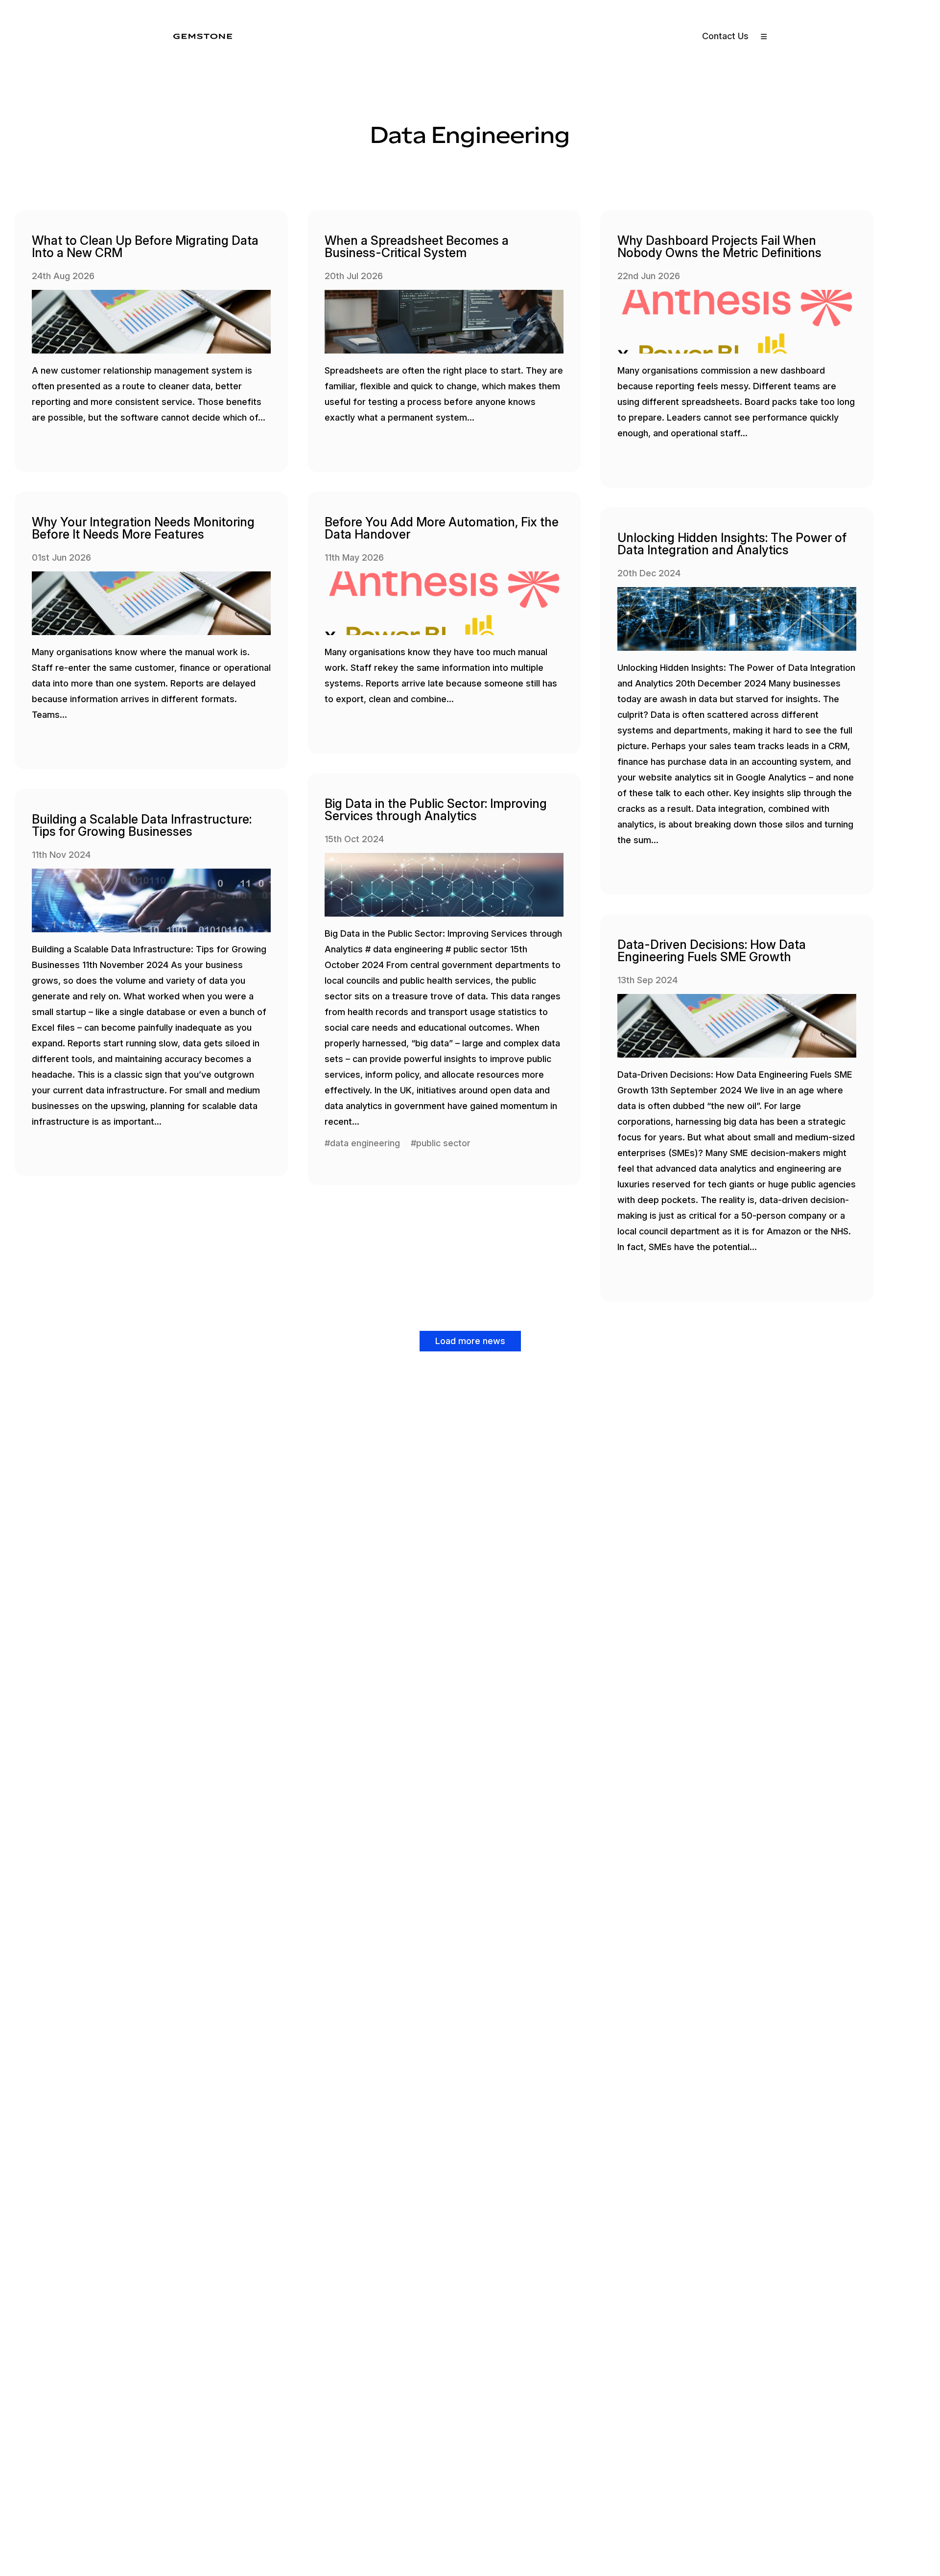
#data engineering (362, 1143)
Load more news (470, 1341)
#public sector (441, 1143)
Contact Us (725, 36)
